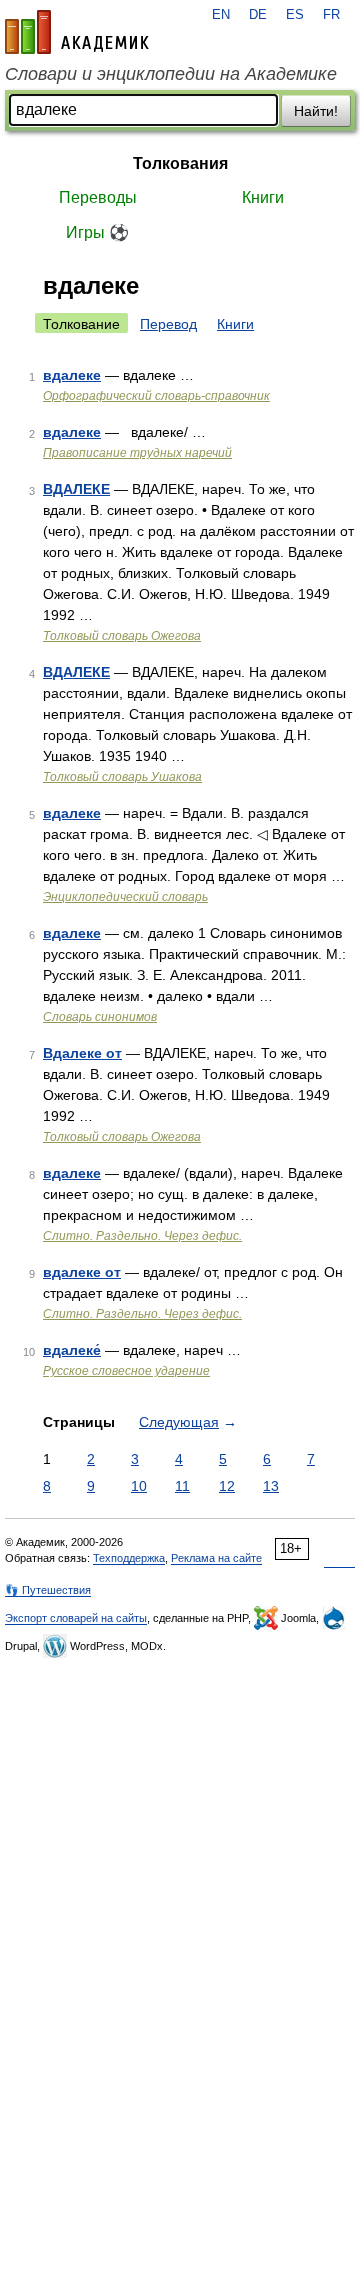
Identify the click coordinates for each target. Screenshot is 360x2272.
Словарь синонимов (100, 1017)
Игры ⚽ (97, 232)
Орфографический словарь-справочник (156, 396)
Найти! (316, 111)
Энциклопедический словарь (125, 897)
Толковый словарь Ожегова (122, 636)
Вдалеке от (82, 1053)
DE (258, 15)
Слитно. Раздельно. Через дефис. (142, 1236)
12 (227, 1486)
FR (331, 15)
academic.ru (77, 32)
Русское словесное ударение (126, 1371)
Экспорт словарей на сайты (76, 1618)
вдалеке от (82, 1272)
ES (295, 15)
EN (221, 15)
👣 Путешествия (48, 1590)
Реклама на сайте (216, 1558)
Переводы (98, 197)
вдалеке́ (72, 1350)
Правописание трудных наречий (137, 453)
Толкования (180, 163)
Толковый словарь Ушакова (122, 777)
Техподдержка (129, 1558)
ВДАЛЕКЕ (76, 489)
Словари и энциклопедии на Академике (171, 74)
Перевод (168, 324)
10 (139, 1486)
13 (271, 1486)
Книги (263, 197)
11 (182, 1486)
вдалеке (72, 375)
